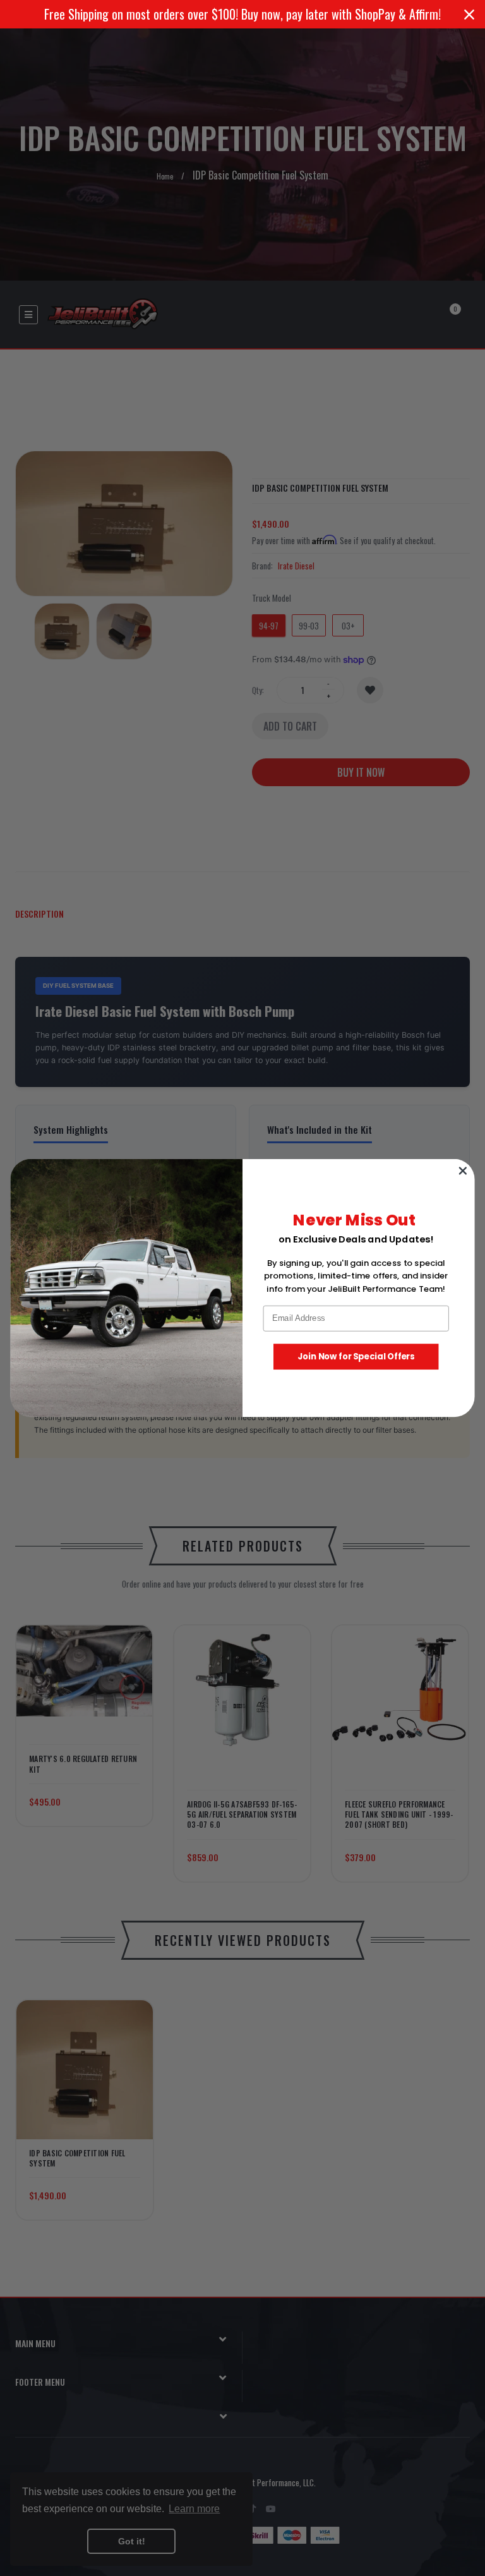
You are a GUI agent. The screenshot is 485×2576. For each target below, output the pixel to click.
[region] (242, 14)
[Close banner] (469, 15)
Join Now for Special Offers (356, 1357)
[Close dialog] (463, 1171)
